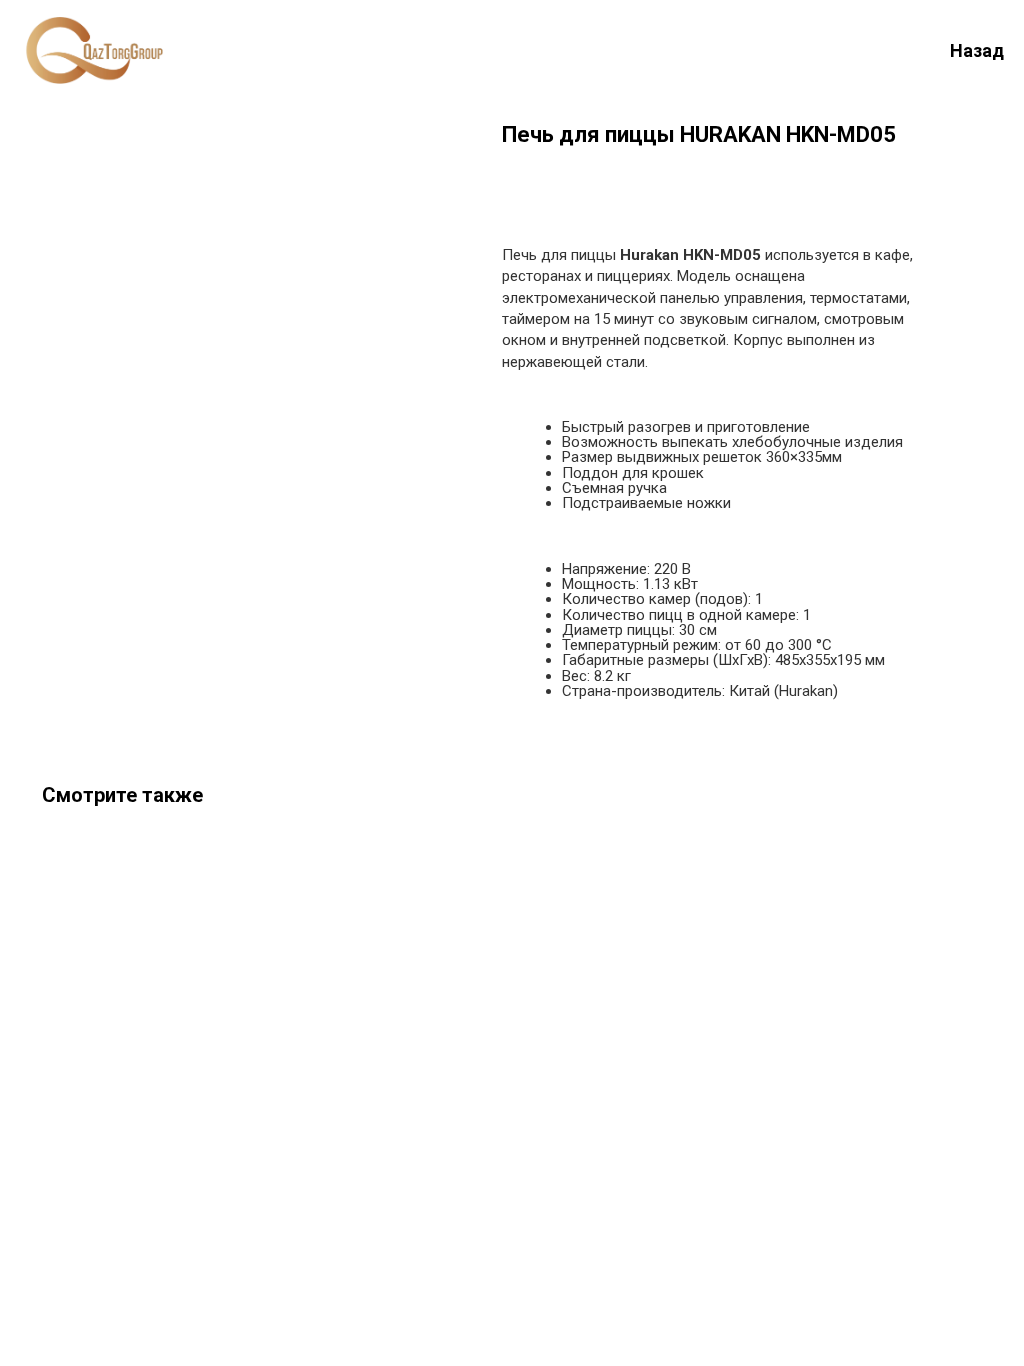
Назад (977, 50)
